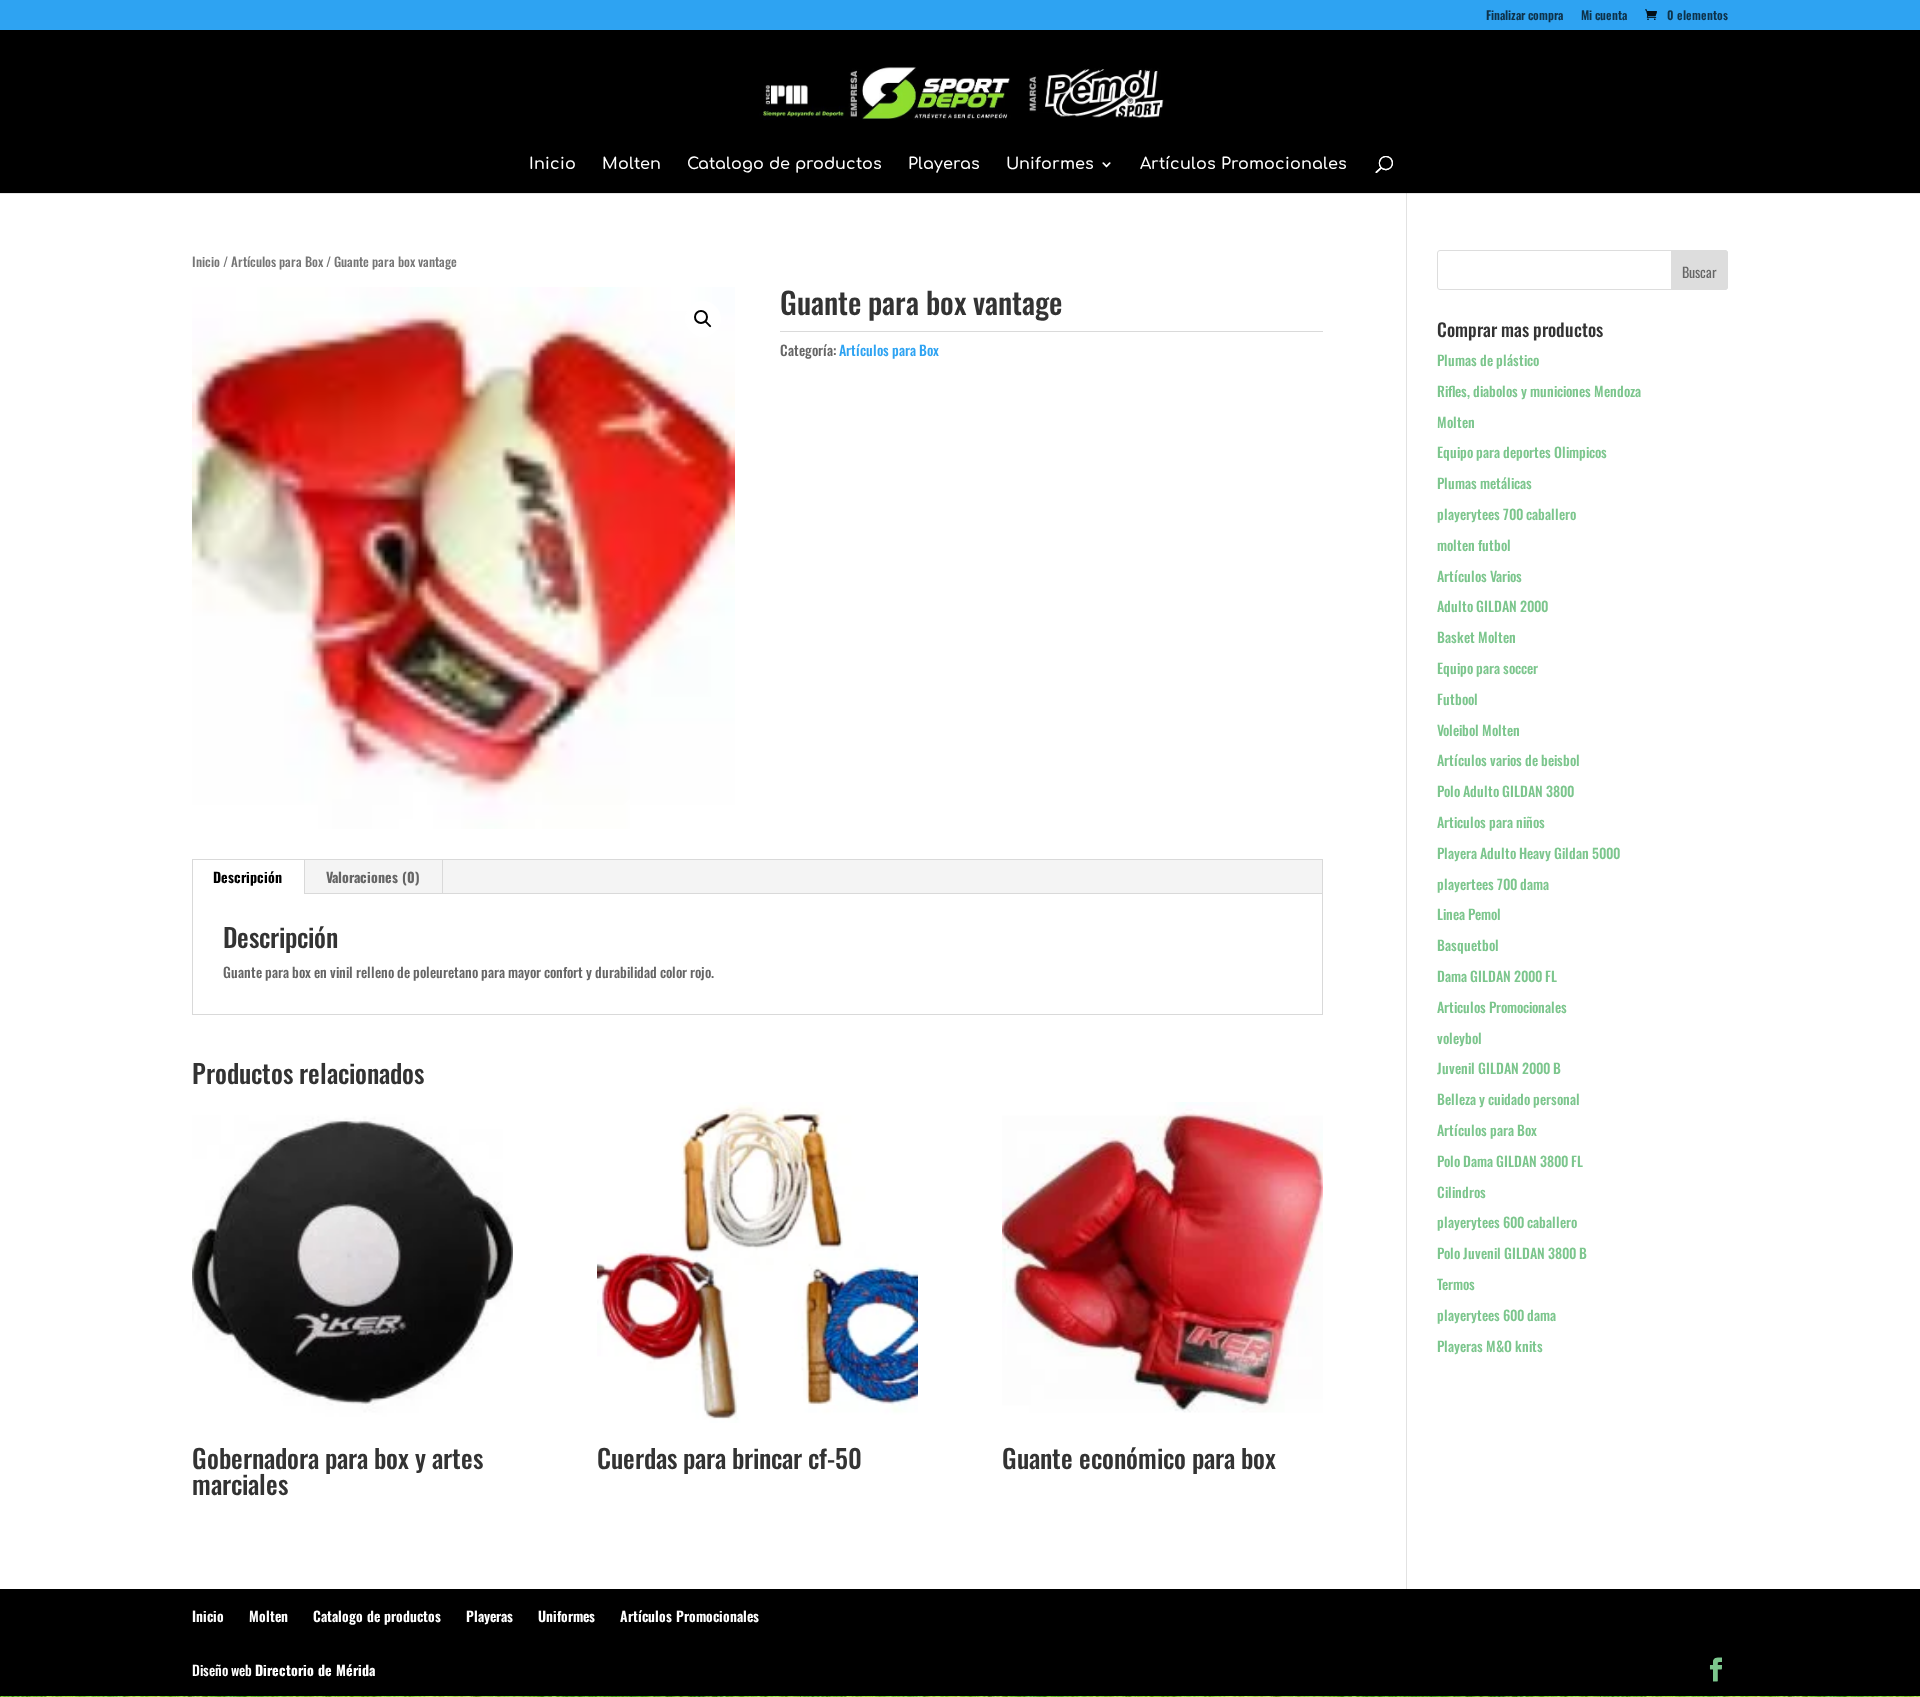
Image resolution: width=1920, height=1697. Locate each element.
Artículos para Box (277, 261)
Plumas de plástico (1488, 359)
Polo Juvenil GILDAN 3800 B (1512, 1252)
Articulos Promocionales (1502, 1006)
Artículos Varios (1479, 575)
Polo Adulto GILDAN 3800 (1505, 790)
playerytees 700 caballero (1506, 513)
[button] (703, 319)
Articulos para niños (1491, 821)
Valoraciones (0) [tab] (373, 876)
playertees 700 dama (1493, 883)
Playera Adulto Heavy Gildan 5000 (1528, 852)
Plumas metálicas (1484, 482)
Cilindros (1461, 1191)
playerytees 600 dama (1496, 1314)
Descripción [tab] (247, 876)
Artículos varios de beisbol (1508, 759)
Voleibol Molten (1478, 729)
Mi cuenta (1604, 16)
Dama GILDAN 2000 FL (1497, 975)
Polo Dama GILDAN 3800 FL (1510, 1160)
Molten (631, 165)
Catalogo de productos (784, 165)
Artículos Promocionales (1243, 165)
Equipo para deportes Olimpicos (1522, 451)
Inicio (552, 165)
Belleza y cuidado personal (1508, 1098)
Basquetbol (1468, 944)
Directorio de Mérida (315, 1669)
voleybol (1459, 1037)
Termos (1456, 1283)
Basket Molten (1476, 636)
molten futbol (1474, 544)
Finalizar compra (1524, 16)
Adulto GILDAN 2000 (1492, 605)
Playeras (944, 165)
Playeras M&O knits (1490, 1345)
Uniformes (1050, 165)
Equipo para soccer (1487, 667)
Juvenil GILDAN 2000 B (1499, 1067)
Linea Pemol (1469, 913)
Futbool (1457, 698)
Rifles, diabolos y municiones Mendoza (1539, 390)
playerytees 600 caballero (1507, 1221)
